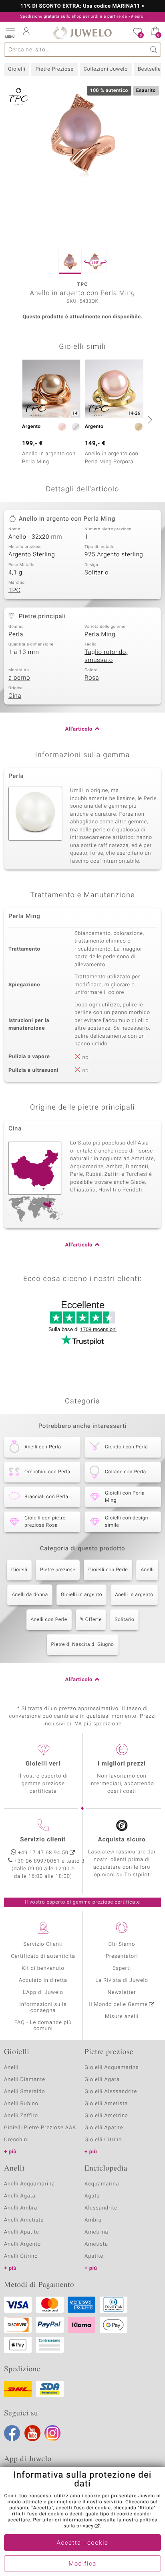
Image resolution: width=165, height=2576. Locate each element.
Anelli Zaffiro (21, 2116)
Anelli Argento (22, 2244)
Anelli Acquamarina (29, 2184)
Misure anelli (122, 2017)
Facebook (12, 2433)
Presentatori (122, 1956)
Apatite (94, 2256)
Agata (92, 2196)
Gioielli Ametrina (106, 2116)
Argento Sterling (32, 555)
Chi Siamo (122, 1944)
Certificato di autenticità (43, 1956)
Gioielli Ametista (106, 2104)
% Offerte (91, 1620)
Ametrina (97, 2232)
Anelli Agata (20, 2196)
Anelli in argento (134, 1595)
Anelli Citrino (21, 2256)
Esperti (122, 1968)
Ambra (93, 2220)
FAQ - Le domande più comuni (43, 2026)
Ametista (96, 2244)
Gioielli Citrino (103, 2140)
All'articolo (79, 729)
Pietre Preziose (54, 69)
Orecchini (16, 2140)
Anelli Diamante (25, 2080)
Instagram (52, 2433)
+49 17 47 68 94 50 (43, 1853)
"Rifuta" (147, 2508)
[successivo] (149, 419)
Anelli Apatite (22, 2232)
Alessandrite (101, 2208)
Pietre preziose (58, 1570)
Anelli (147, 1570)
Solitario (97, 573)
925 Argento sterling (114, 555)
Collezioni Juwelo (106, 69)
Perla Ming (100, 635)
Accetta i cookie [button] (83, 2543)
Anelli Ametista (24, 2220)
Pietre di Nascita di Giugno (83, 1645)
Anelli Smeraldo (25, 2092)
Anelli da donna (30, 1595)
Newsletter (122, 1993)
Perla (16, 635)
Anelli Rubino (21, 2104)
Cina (15, 696)
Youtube (32, 2433)
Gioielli (17, 69)
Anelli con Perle (49, 1620)
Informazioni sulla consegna (43, 2008)
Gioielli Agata (102, 2080)
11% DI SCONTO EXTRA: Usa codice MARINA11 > (83, 6)
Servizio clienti (43, 1840)
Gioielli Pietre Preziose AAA (40, 2128)
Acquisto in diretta (43, 1980)
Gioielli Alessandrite (111, 2092)
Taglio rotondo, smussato (106, 656)
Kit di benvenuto (43, 1968)
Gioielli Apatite (104, 2128)
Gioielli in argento (81, 1595)
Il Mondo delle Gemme (118, 2005)
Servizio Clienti (43, 1944)
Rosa (92, 678)
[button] (10, 32)
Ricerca (154, 50)
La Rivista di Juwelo (122, 1980)
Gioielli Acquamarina (112, 2068)
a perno (19, 678)
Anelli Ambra (21, 2208)
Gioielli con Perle (108, 1570)
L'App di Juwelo (43, 1993)
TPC (14, 591)
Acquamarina (102, 2184)
